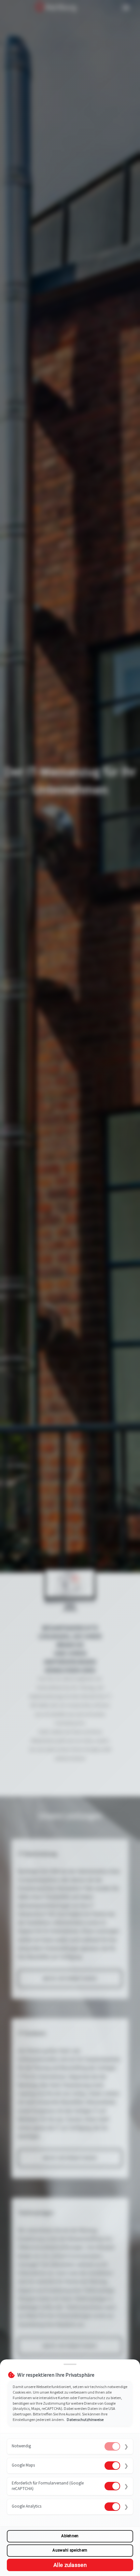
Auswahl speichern (70, 2550)
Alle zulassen (70, 2565)
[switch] (112, 2446)
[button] (70, 2447)
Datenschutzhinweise (85, 2419)
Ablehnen (70, 2536)
